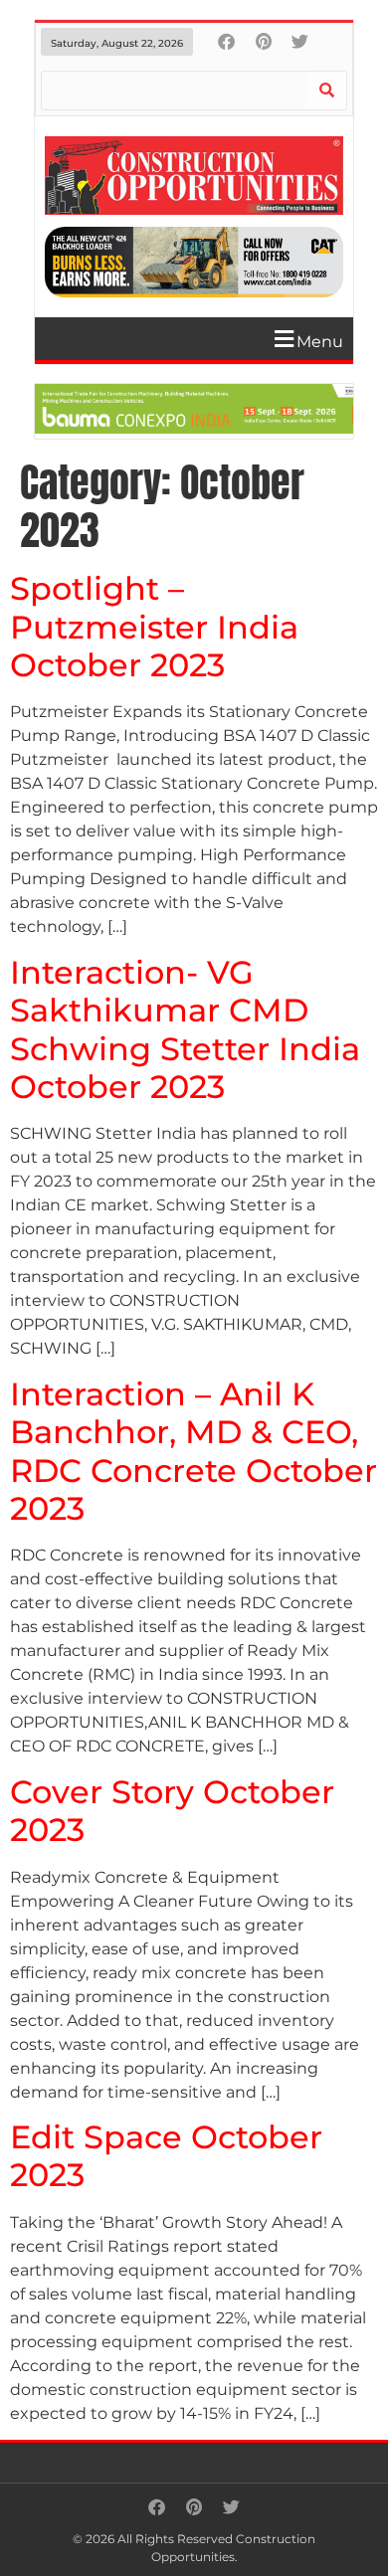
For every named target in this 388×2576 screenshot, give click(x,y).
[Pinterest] (263, 41)
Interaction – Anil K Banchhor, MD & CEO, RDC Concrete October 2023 (194, 1451)
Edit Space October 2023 (166, 2156)
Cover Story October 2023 (172, 1811)
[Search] (326, 91)
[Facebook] (226, 41)
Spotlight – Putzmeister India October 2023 (154, 627)
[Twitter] (300, 41)
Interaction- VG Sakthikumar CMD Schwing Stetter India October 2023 (185, 1029)
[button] (201, 339)
